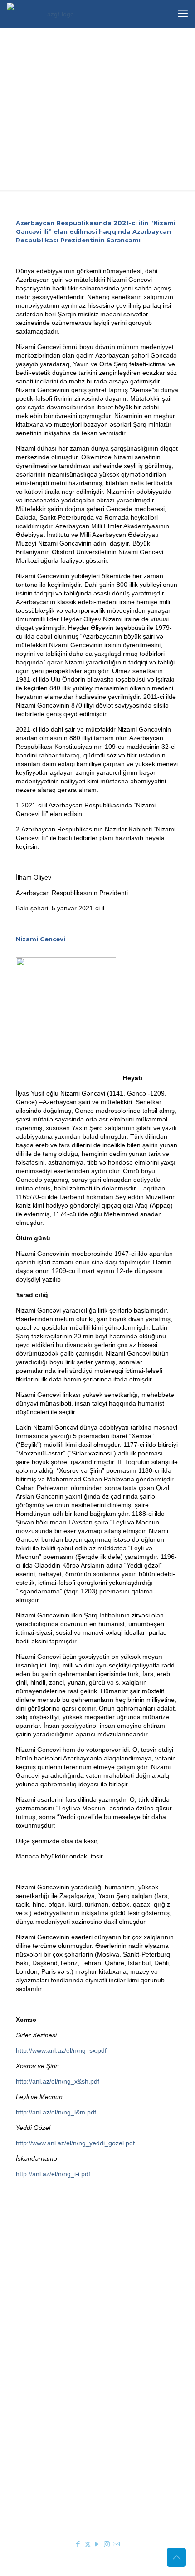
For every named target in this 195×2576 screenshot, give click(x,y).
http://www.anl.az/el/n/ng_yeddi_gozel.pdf (75, 2143)
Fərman (63, 2289)
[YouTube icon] (97, 2544)
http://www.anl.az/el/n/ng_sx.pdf (61, 2050)
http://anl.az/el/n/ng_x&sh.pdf (58, 2081)
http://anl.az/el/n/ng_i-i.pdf (53, 2174)
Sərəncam (66, 2302)
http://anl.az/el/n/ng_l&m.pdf (56, 2112)
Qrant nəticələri (74, 2365)
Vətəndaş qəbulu (76, 2378)
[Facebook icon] (78, 2544)
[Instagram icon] (107, 2544)
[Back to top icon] (176, 2557)
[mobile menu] (183, 14)
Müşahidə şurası (76, 2351)
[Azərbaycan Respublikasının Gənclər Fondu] (57, 14)
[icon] (116, 2544)
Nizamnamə (69, 2315)
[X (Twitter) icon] (88, 2544)
